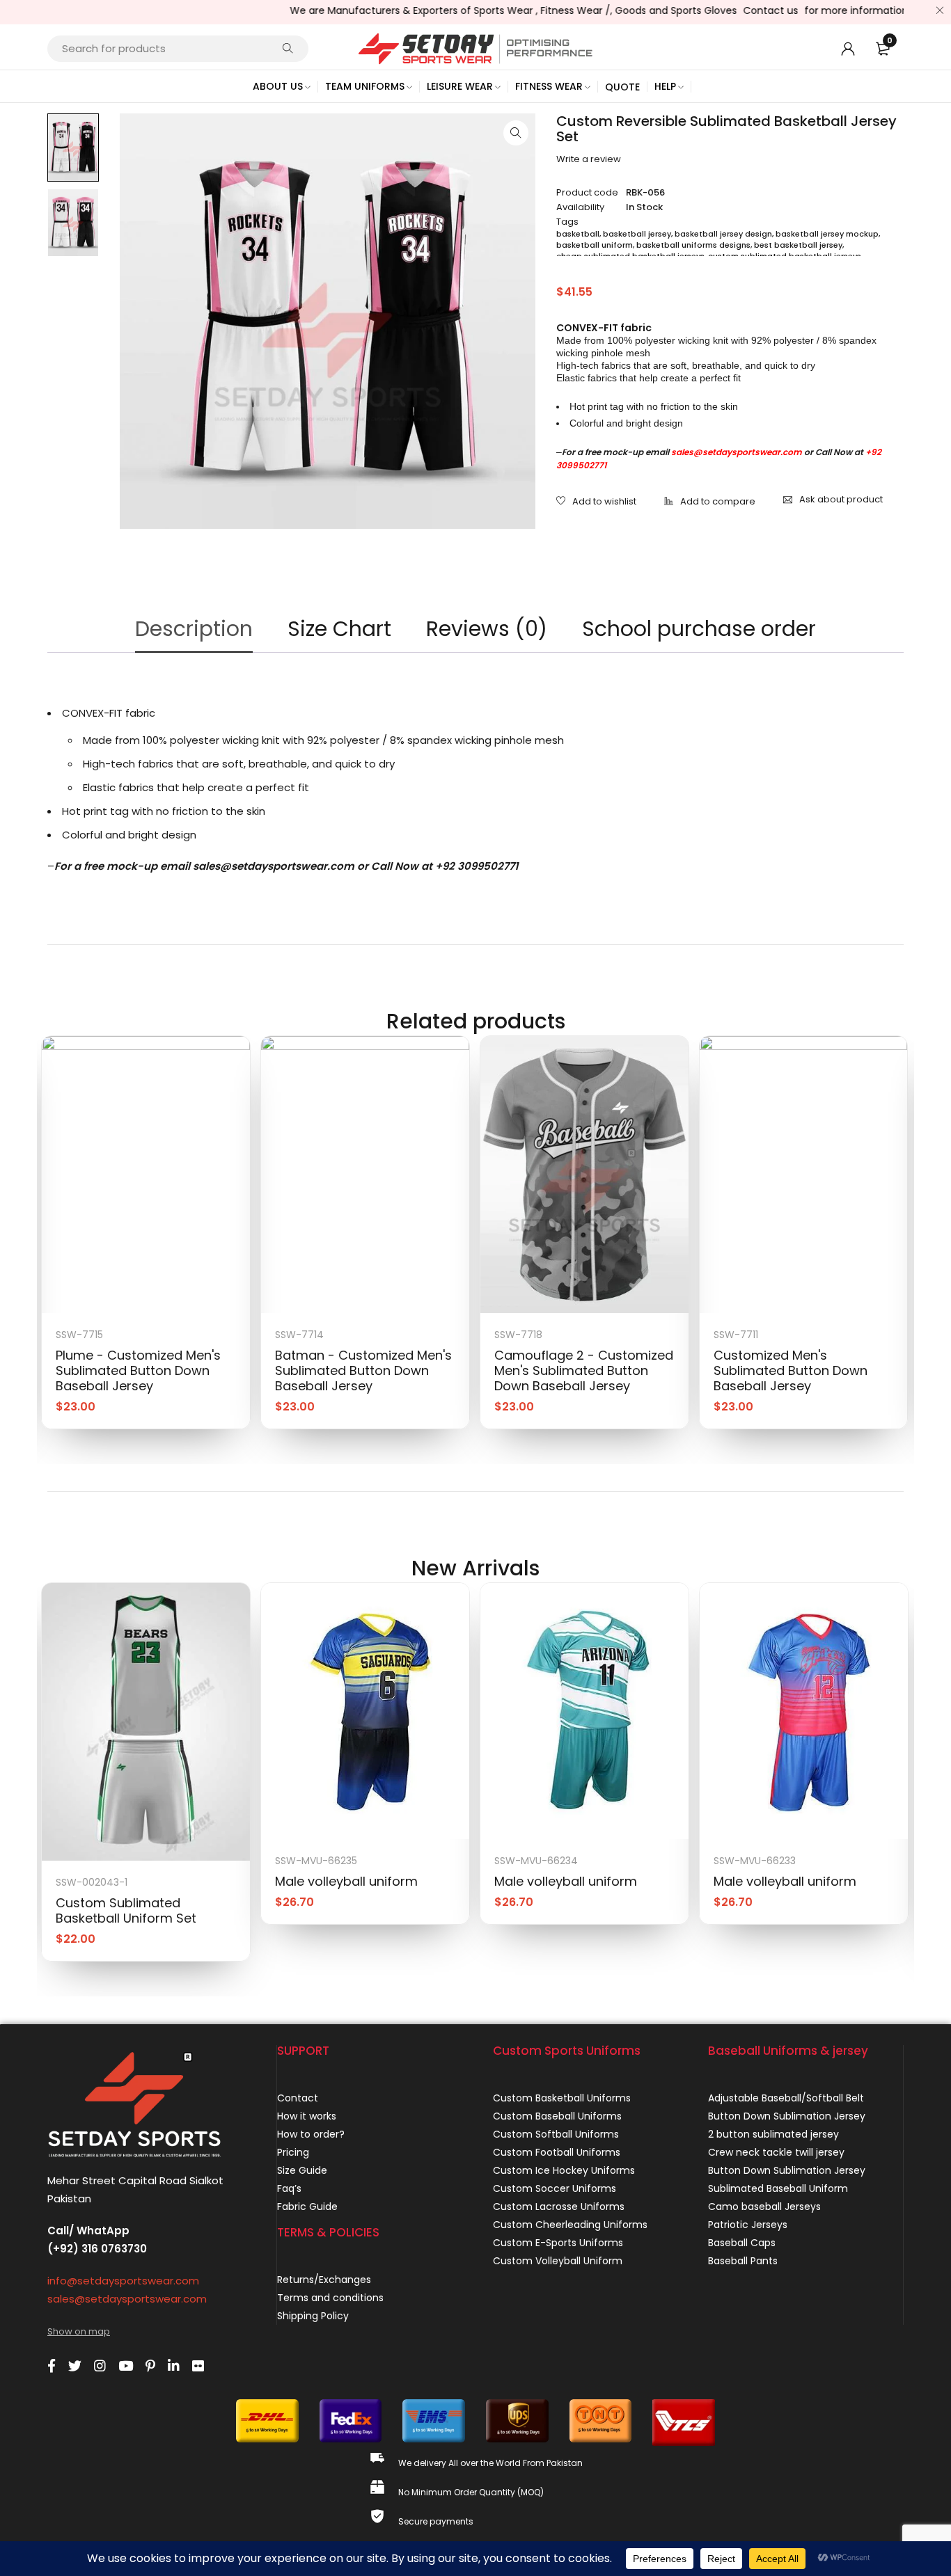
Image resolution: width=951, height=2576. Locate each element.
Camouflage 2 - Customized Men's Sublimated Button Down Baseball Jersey (584, 1370)
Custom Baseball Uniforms (557, 2116)
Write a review (589, 159)
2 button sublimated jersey (773, 2134)
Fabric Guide (307, 2207)
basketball (578, 234)
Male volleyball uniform (346, 1881)
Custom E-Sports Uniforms (558, 2243)
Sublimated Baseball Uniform (778, 2188)
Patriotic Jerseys (748, 2225)
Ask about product (841, 499)
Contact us (738, 10)
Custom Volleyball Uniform (558, 2261)
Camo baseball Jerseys (764, 2207)
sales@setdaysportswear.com (737, 452)
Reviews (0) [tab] (487, 629)
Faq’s (289, 2188)
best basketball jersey (798, 245)
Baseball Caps (742, 2243)
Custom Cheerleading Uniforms (570, 2225)
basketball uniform (595, 245)
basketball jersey (637, 234)
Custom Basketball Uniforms (562, 2098)
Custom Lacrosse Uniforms (559, 2207)
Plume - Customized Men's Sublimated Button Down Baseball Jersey (138, 1370)
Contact (298, 2098)
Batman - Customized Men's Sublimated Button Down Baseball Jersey (363, 1370)
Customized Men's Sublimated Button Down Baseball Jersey (791, 1370)
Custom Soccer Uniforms (555, 2188)
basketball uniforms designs (693, 245)
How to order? (311, 2134)
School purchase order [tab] (699, 629)
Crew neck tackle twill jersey (776, 2152)
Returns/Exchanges (324, 2280)
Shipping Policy (313, 2316)
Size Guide (302, 2170)
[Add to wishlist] (596, 502)
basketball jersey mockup (827, 234)
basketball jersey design (723, 234)
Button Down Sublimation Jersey (787, 2116)
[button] (516, 133)
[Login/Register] (848, 49)
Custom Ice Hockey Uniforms (564, 2170)
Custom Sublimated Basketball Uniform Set (126, 1910)
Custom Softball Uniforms (556, 2134)
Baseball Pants (743, 2261)
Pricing (293, 2152)
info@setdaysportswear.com (123, 2281)
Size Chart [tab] (339, 629)
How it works (307, 2116)
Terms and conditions (330, 2298)
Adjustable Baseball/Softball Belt (786, 2098)
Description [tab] (194, 629)
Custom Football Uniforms (557, 2152)
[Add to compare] (710, 502)
